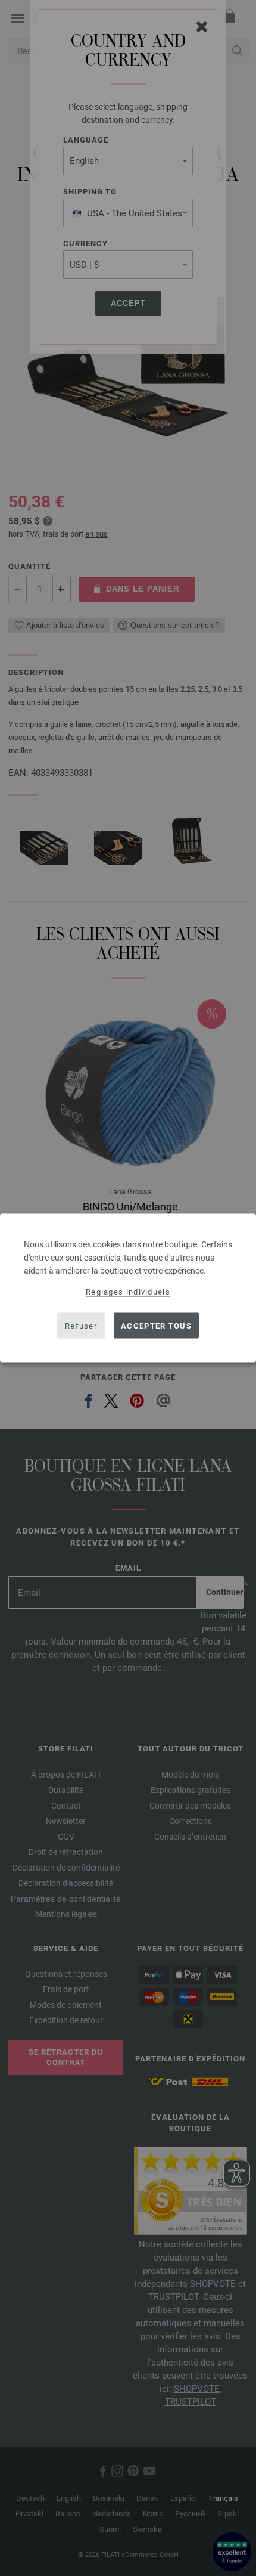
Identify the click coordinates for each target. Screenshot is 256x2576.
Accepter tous (156, 1325)
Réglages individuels (128, 1292)
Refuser (81, 1325)
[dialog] (128, 1288)
